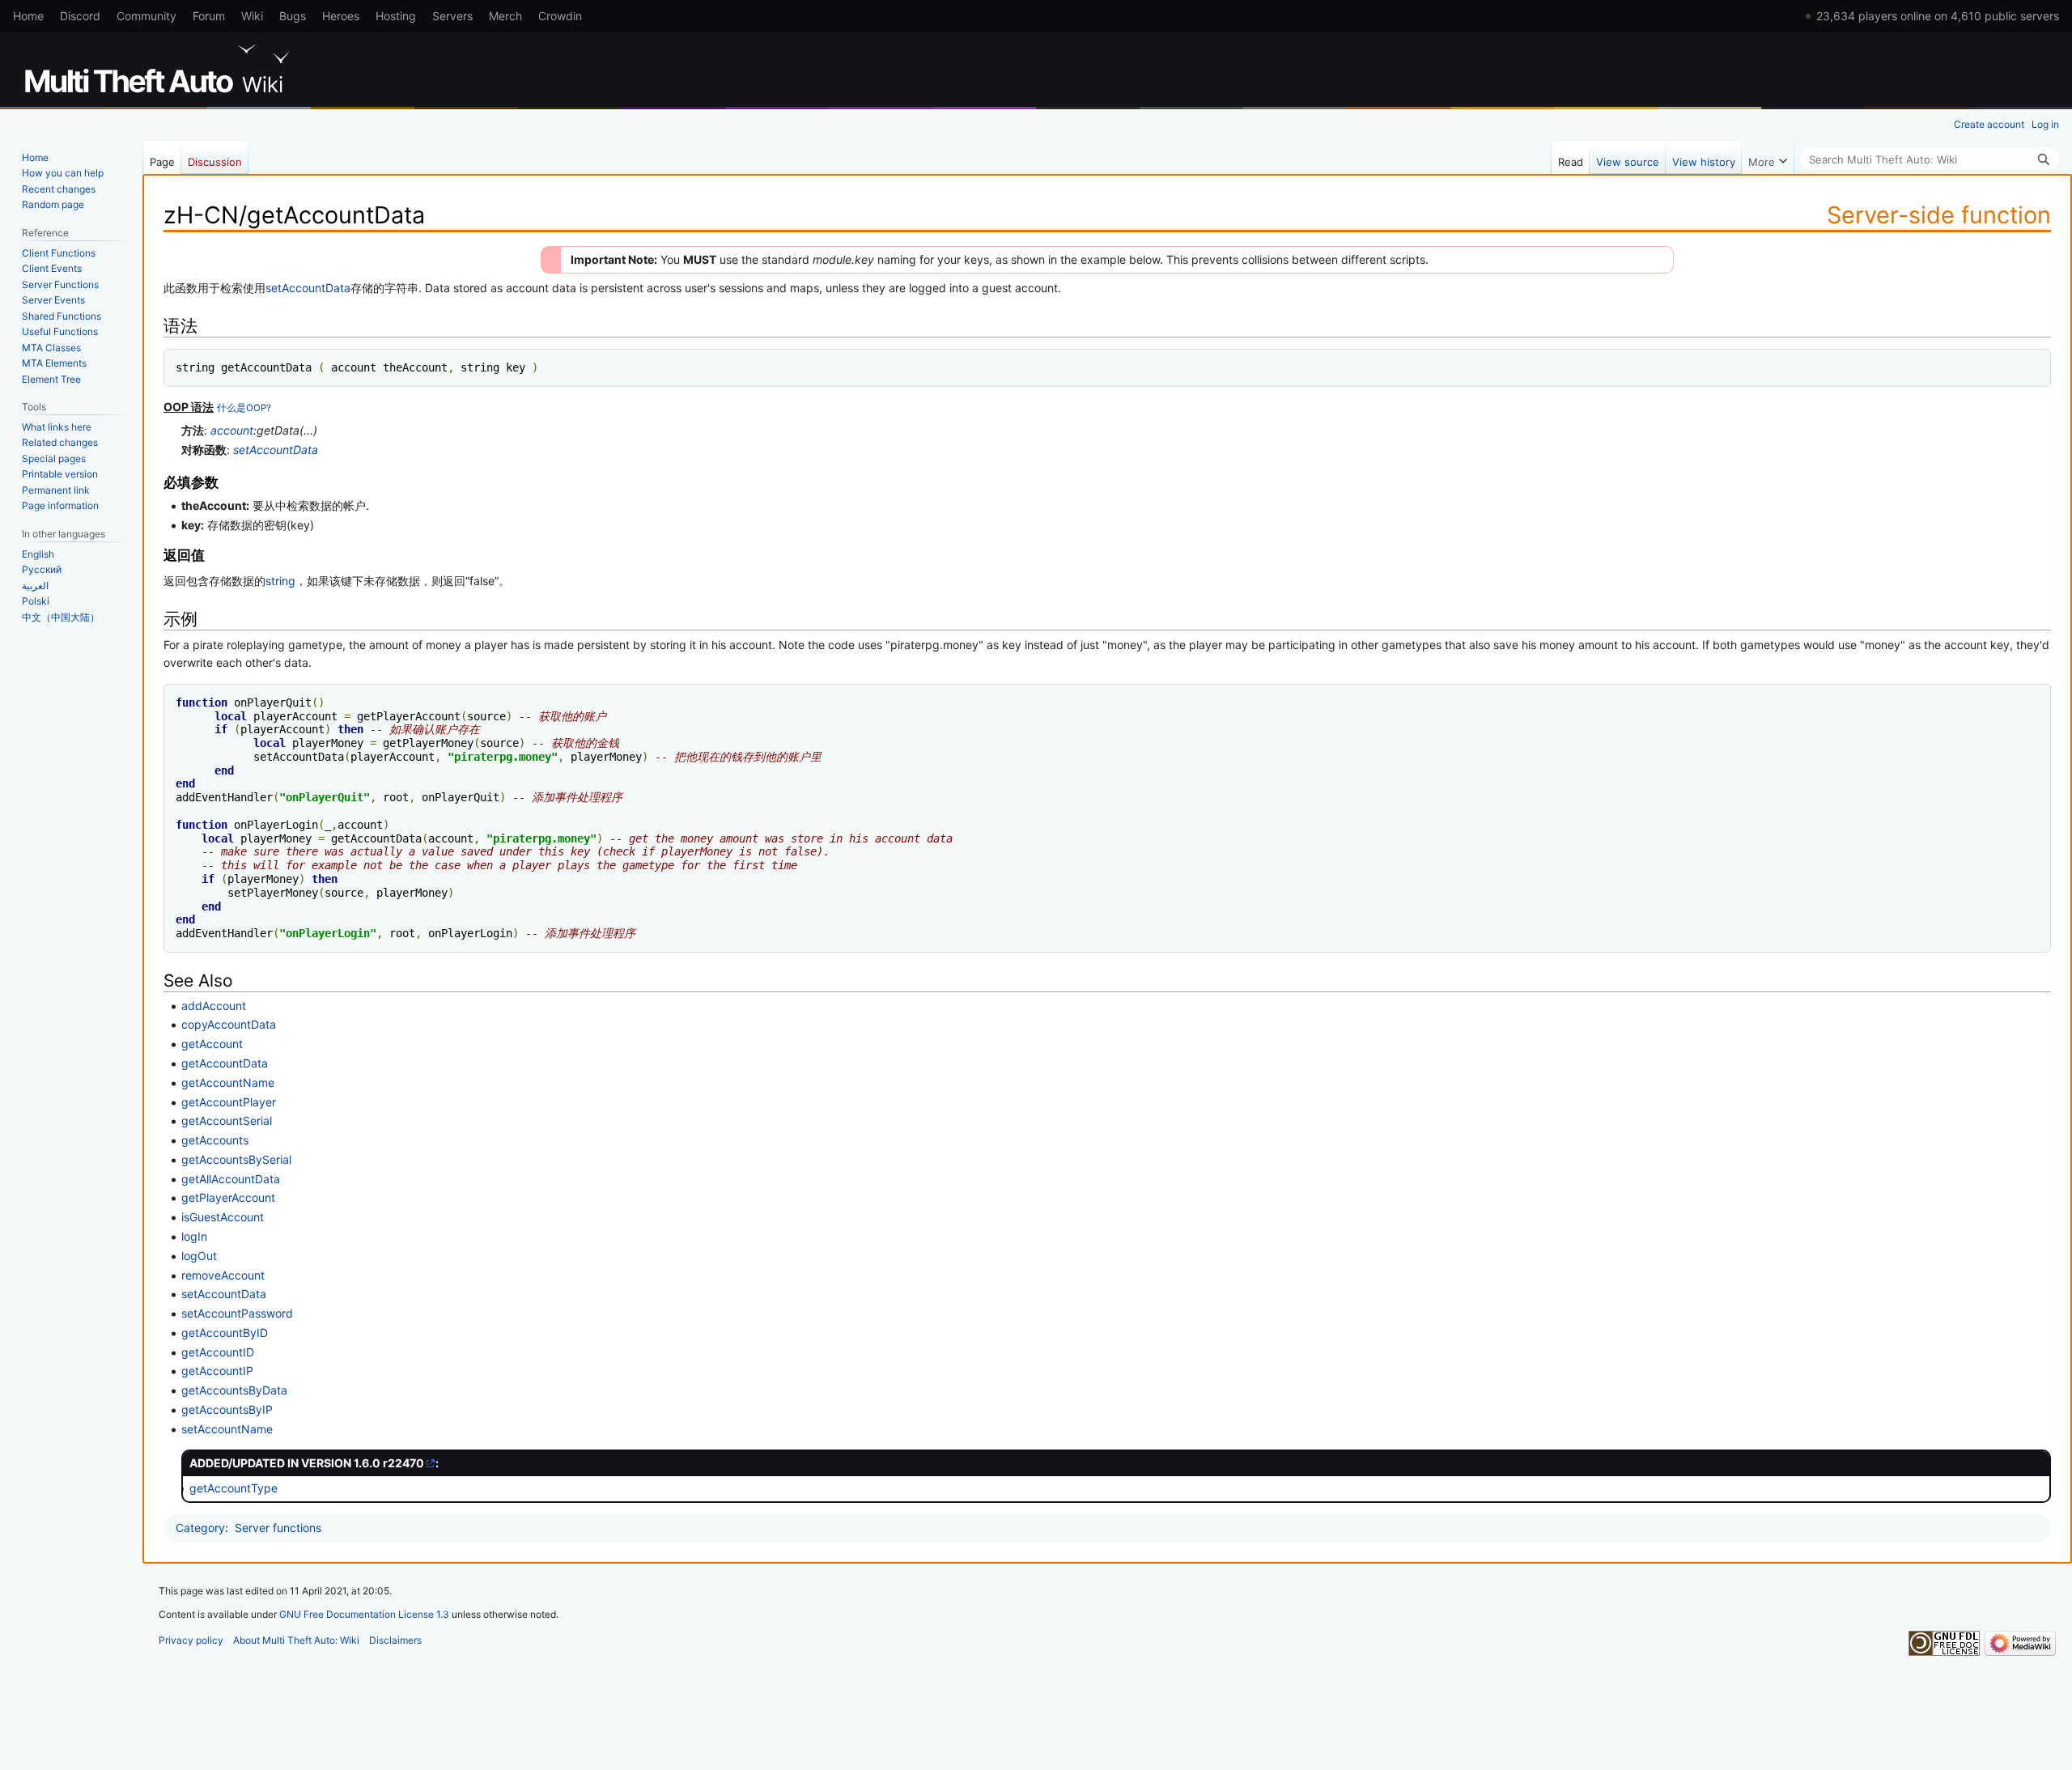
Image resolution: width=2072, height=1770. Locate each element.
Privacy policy (191, 1640)
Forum (209, 16)
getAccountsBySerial (236, 1159)
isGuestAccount (223, 1217)
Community (146, 16)
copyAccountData (229, 1024)
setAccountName (227, 1429)
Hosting (396, 16)
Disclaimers (395, 1640)
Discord (80, 16)
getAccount (212, 1044)
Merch (505, 16)
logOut (199, 1256)
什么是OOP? (244, 408)
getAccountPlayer (229, 1102)
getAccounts (215, 1140)
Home (28, 16)
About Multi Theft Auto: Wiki (296, 1640)
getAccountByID (225, 1333)
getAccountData (225, 1063)
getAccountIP (217, 1371)
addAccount (214, 1006)
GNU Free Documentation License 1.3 (364, 1614)
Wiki (252, 16)
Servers (452, 16)
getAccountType (234, 1488)
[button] (1768, 158)
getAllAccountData (231, 1179)
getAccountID (218, 1352)
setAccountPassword (237, 1313)
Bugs (293, 16)
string (280, 581)
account (232, 430)
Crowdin (560, 16)
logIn (194, 1236)
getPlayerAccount (228, 1197)
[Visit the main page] (160, 69)
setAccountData (308, 288)
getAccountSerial (227, 1121)
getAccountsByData (234, 1390)
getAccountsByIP (227, 1409)
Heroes (341, 16)
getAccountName (228, 1082)
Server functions (278, 1528)
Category (200, 1528)
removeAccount (223, 1275)
